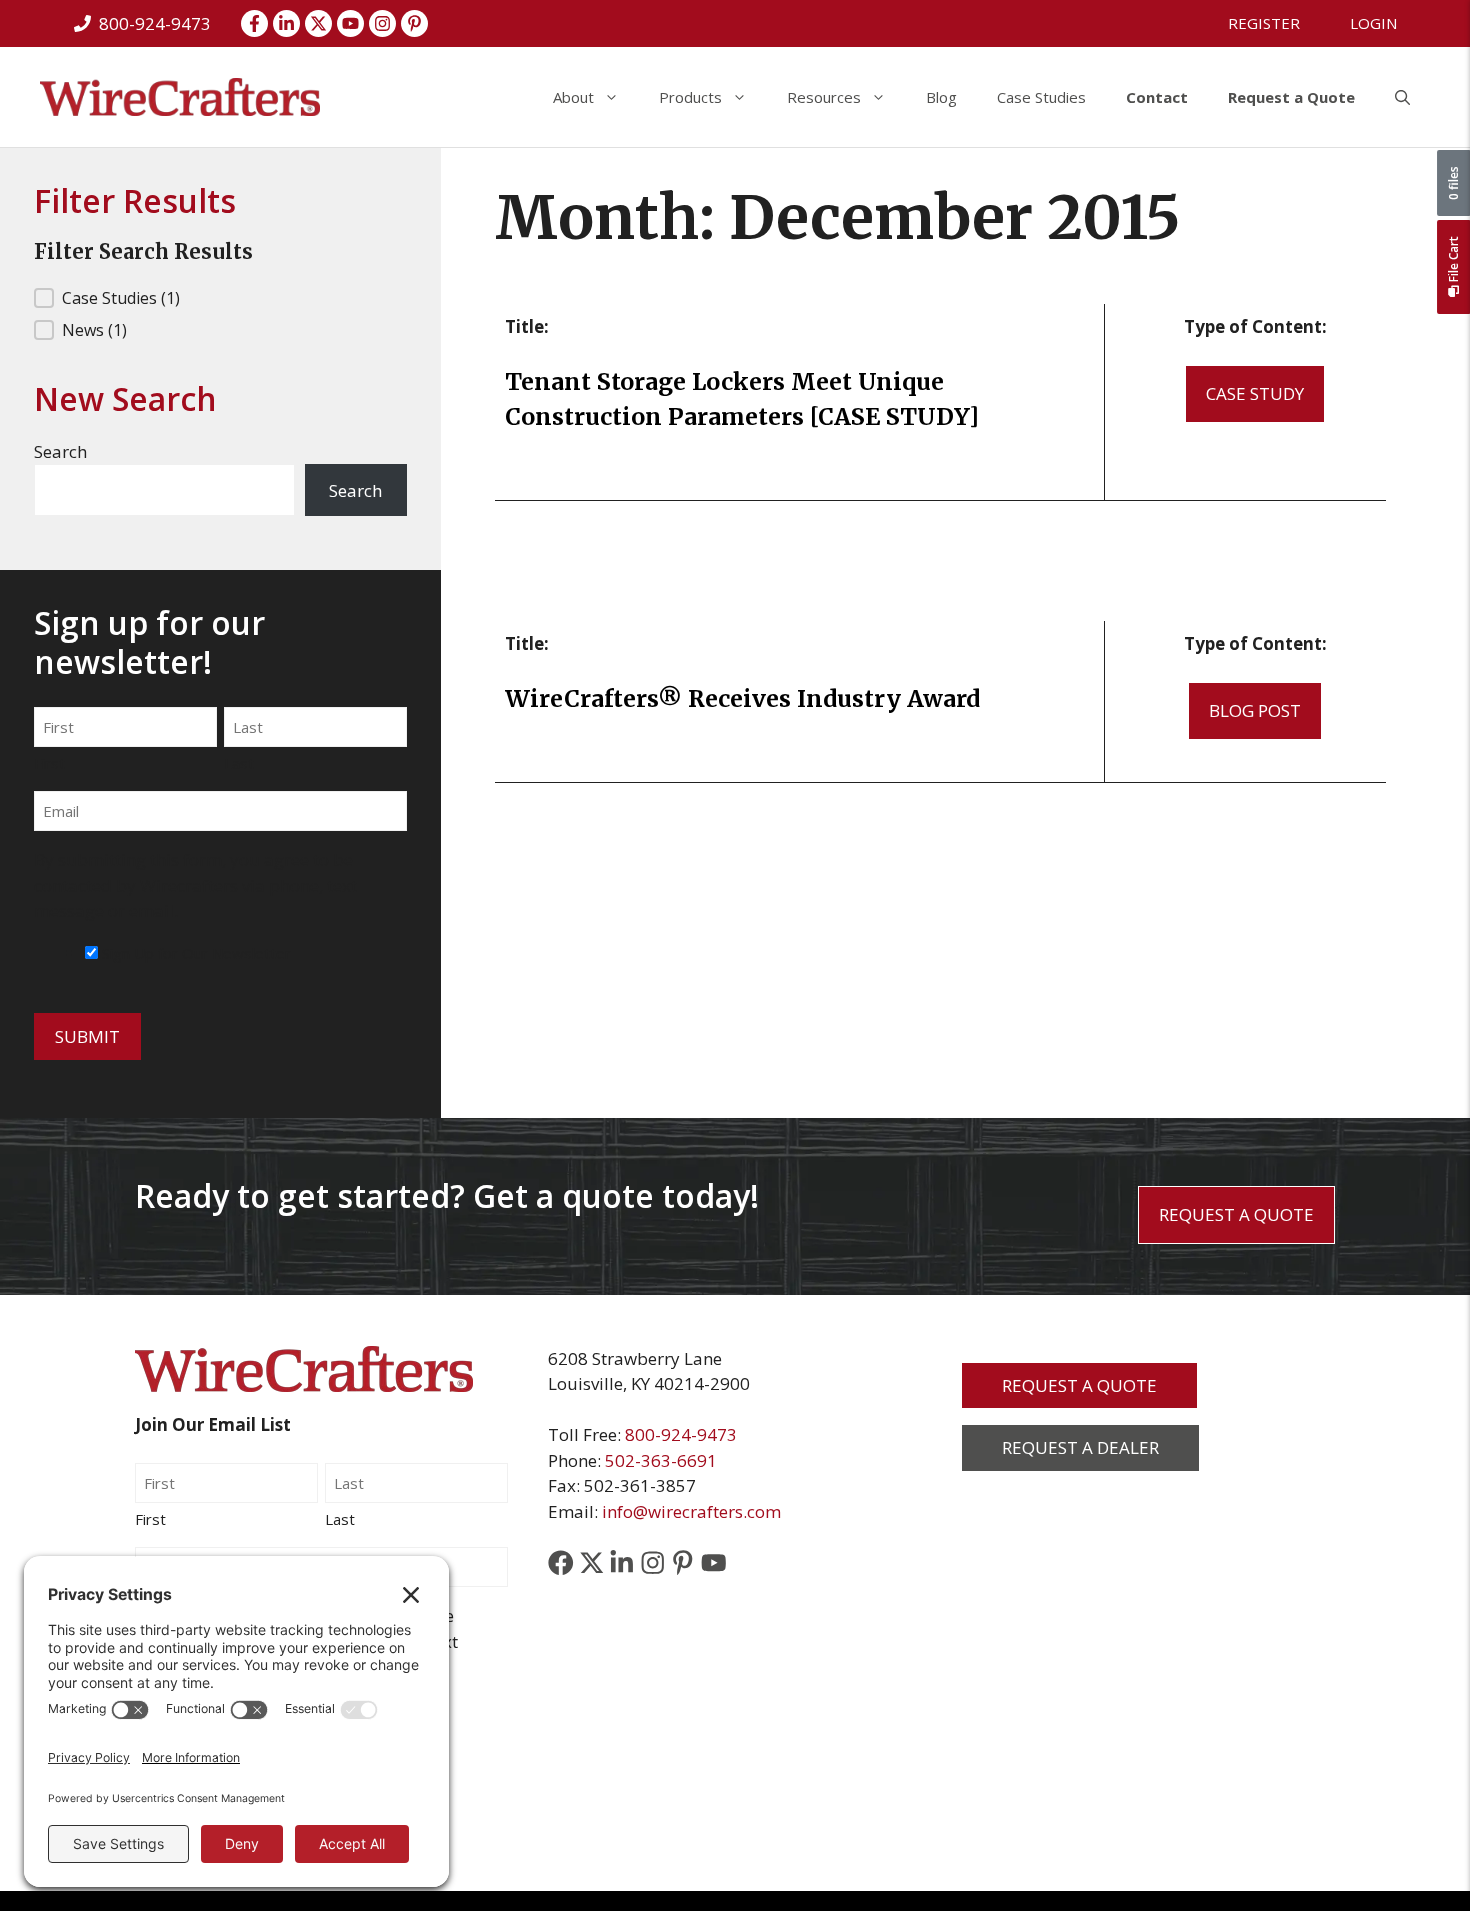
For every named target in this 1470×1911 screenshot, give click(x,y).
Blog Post (1255, 710)
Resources (824, 97)
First (49, 763)
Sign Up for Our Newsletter (196, 953)
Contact (1157, 97)
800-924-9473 (681, 1434)
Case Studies (1041, 97)
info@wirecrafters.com (691, 1511)
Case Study (1255, 393)
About (573, 97)
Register (1264, 23)
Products (690, 97)
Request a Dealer (1080, 1447)
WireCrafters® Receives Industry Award (742, 698)
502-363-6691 (661, 1460)
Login (1373, 23)
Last (239, 763)
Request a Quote (1291, 97)
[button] (1402, 97)
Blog (941, 97)
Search (60, 451)
